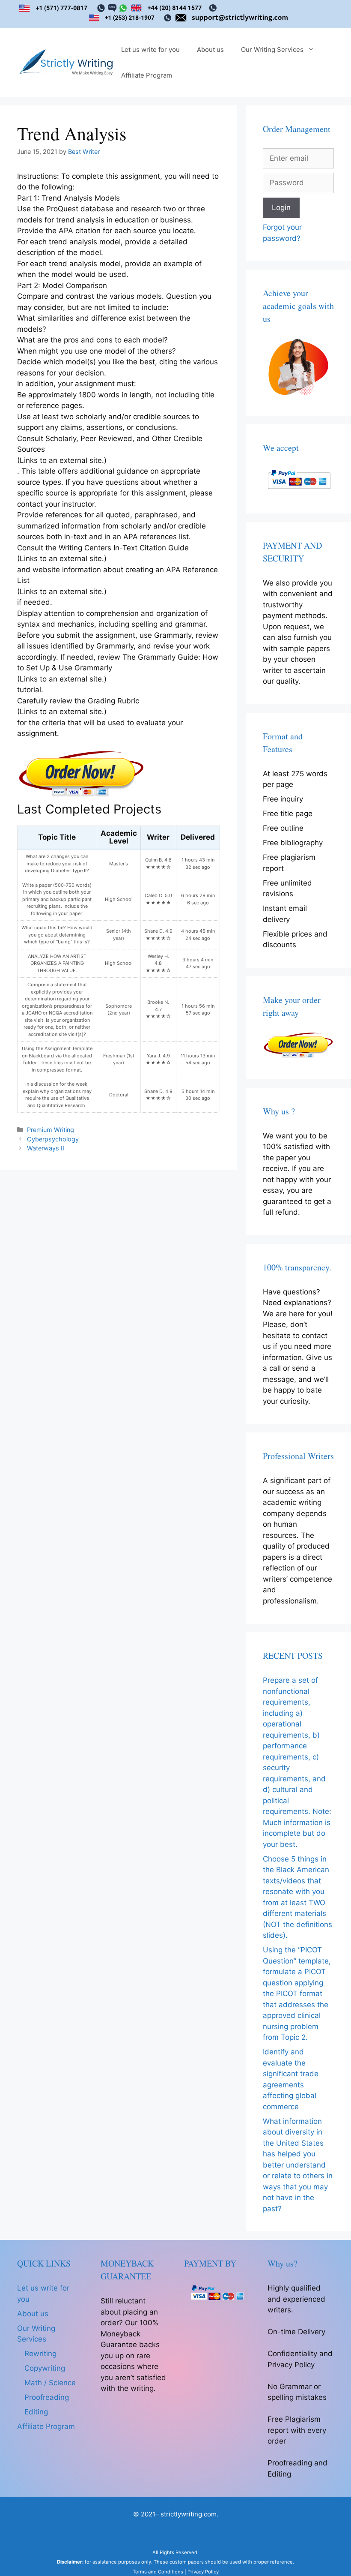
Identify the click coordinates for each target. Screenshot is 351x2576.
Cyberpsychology (53, 1139)
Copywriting (45, 2368)
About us (210, 50)
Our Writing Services (272, 50)
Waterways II (46, 1148)
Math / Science (50, 2383)
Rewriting (40, 2354)
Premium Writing (51, 1130)
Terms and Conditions (158, 2572)
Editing (36, 2412)
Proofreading (47, 2397)
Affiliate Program (147, 75)
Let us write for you (150, 50)
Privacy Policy (203, 2572)
